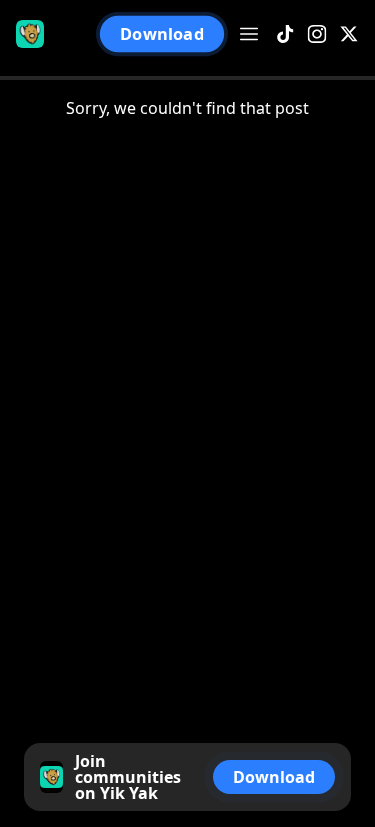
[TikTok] (285, 34)
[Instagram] (317, 34)
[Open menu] (249, 34)
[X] (349, 34)
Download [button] (161, 34)
